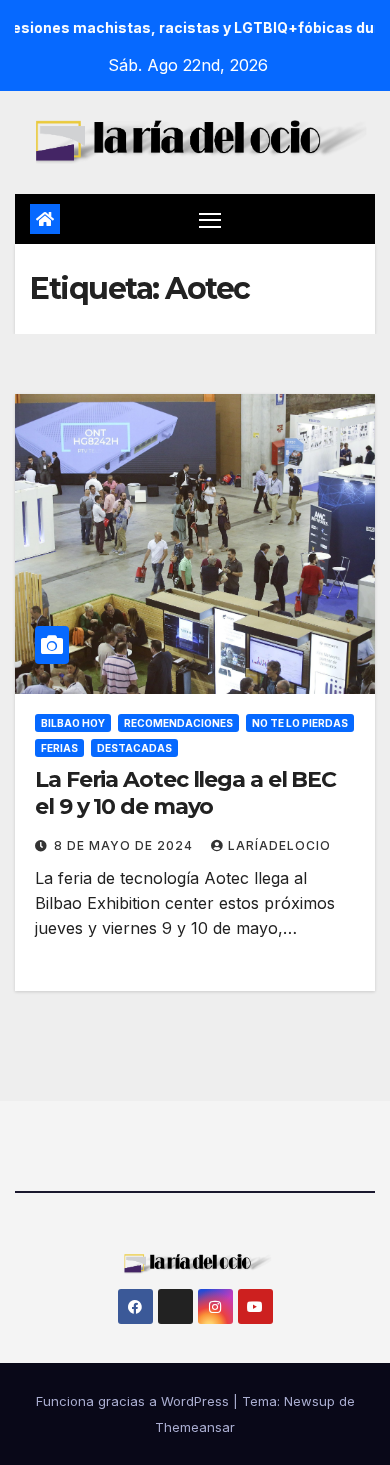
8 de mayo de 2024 (125, 845)
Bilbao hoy (73, 723)
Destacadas (134, 748)
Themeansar (195, 1427)
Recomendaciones (178, 723)
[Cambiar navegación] (210, 219)
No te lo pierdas (300, 723)
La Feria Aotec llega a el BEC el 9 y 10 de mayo (185, 792)
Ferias (59, 748)
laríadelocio (279, 845)
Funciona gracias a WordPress (134, 1401)
